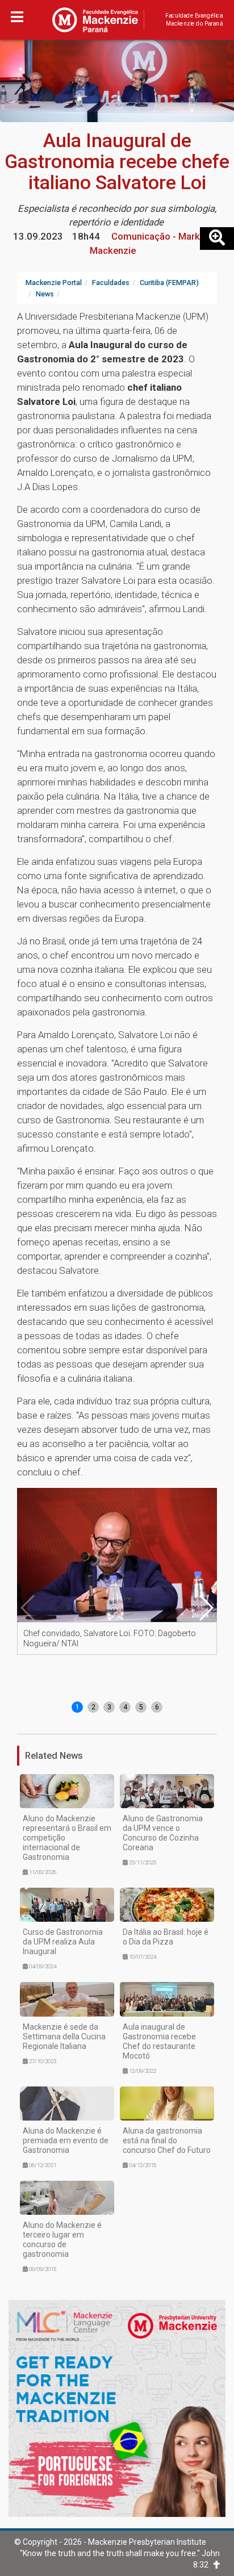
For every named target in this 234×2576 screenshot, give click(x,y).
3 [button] (109, 1707)
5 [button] (141, 1707)
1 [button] (78, 1707)
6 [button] (157, 1707)
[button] (206, 1608)
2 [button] (93, 1707)
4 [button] (125, 1707)
